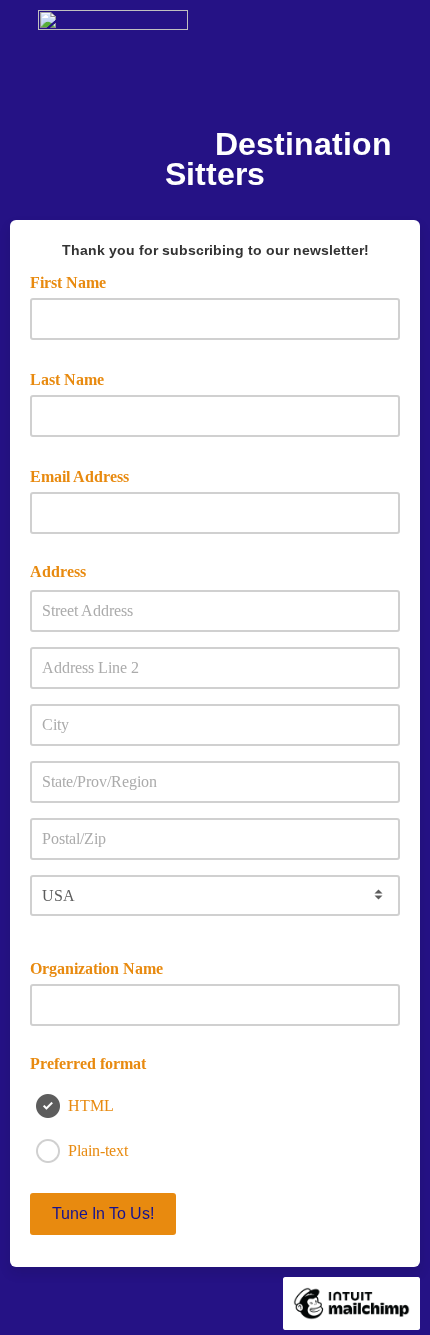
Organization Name (96, 968)
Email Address (86, 475)
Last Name (74, 378)
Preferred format (88, 1063)
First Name (75, 281)
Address (58, 571)
